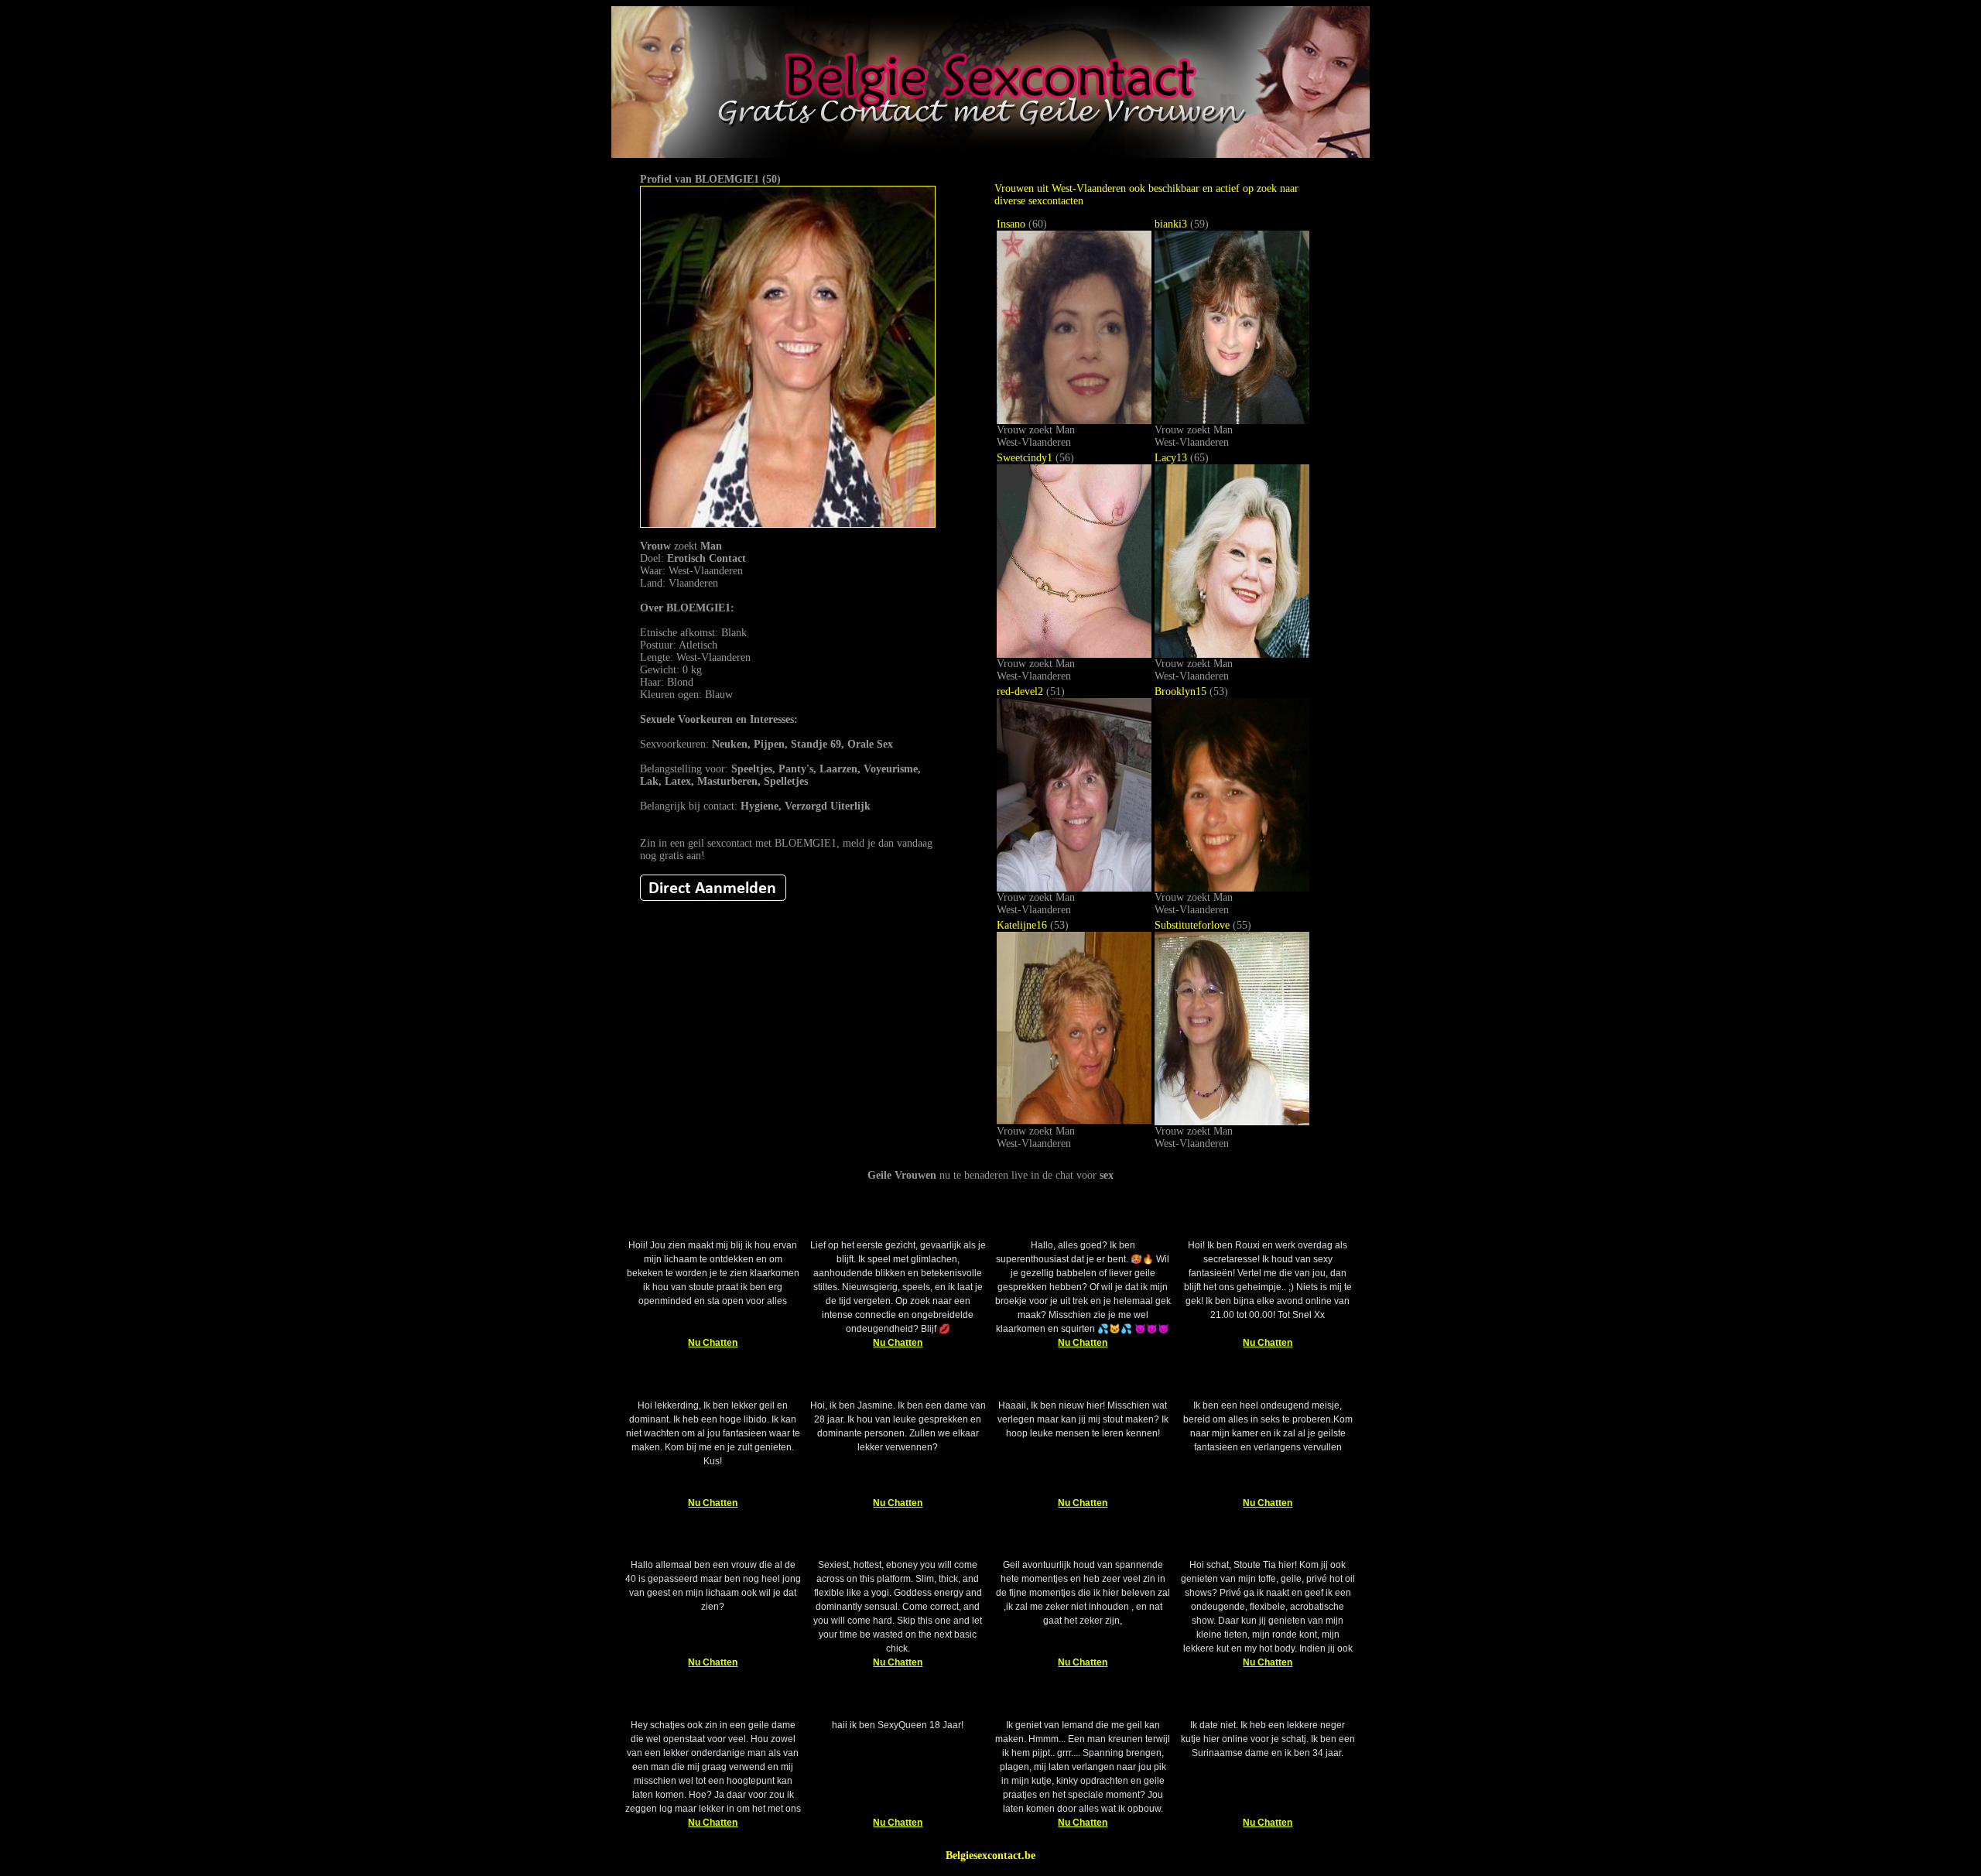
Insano (1011, 224)
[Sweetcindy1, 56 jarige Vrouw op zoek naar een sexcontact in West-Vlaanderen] (1074, 654)
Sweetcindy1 (1025, 458)
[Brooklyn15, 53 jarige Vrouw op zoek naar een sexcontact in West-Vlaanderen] (1232, 888)
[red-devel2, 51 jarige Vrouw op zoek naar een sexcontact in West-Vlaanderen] (1074, 888)
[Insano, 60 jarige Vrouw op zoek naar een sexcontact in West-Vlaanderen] (1074, 421)
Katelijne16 (1022, 925)
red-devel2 (1020, 692)
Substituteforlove (1192, 925)
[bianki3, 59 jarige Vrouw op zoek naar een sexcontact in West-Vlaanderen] (1232, 421)
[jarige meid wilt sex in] (713, 897)
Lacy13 (1171, 458)
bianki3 (1171, 224)
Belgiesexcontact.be (990, 1855)
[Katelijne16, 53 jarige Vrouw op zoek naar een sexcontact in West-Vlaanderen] (1074, 1122)
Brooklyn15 (1180, 692)
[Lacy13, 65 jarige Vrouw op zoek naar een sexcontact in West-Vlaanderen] (1232, 654)
